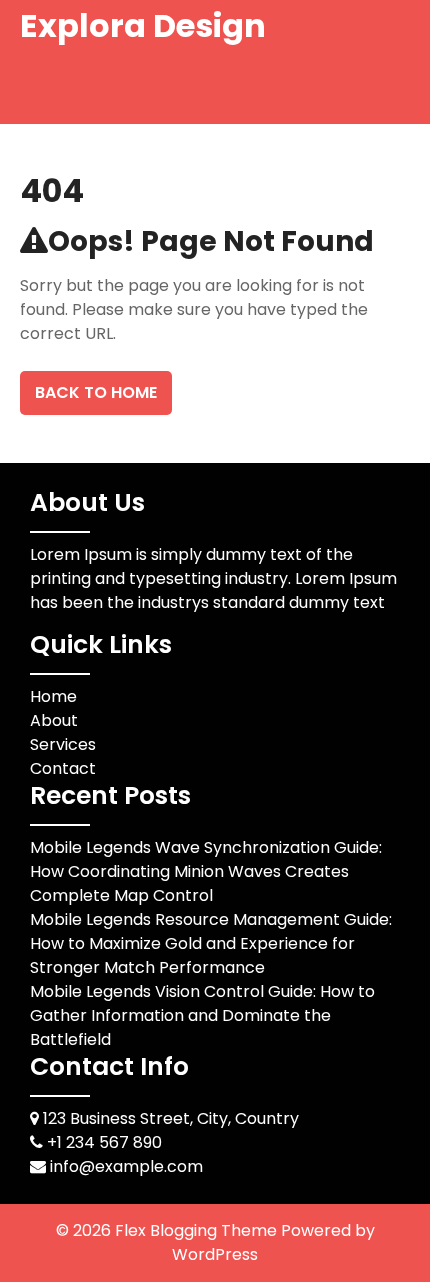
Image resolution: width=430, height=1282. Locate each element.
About (54, 720)
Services (63, 744)
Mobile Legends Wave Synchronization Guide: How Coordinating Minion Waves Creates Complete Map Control (206, 871)
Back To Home (96, 392)
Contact (63, 768)
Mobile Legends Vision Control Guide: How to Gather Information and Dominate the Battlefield (202, 1015)
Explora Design (143, 25)
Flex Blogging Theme (198, 1230)
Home (53, 696)
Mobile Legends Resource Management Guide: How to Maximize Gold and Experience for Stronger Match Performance (211, 943)
